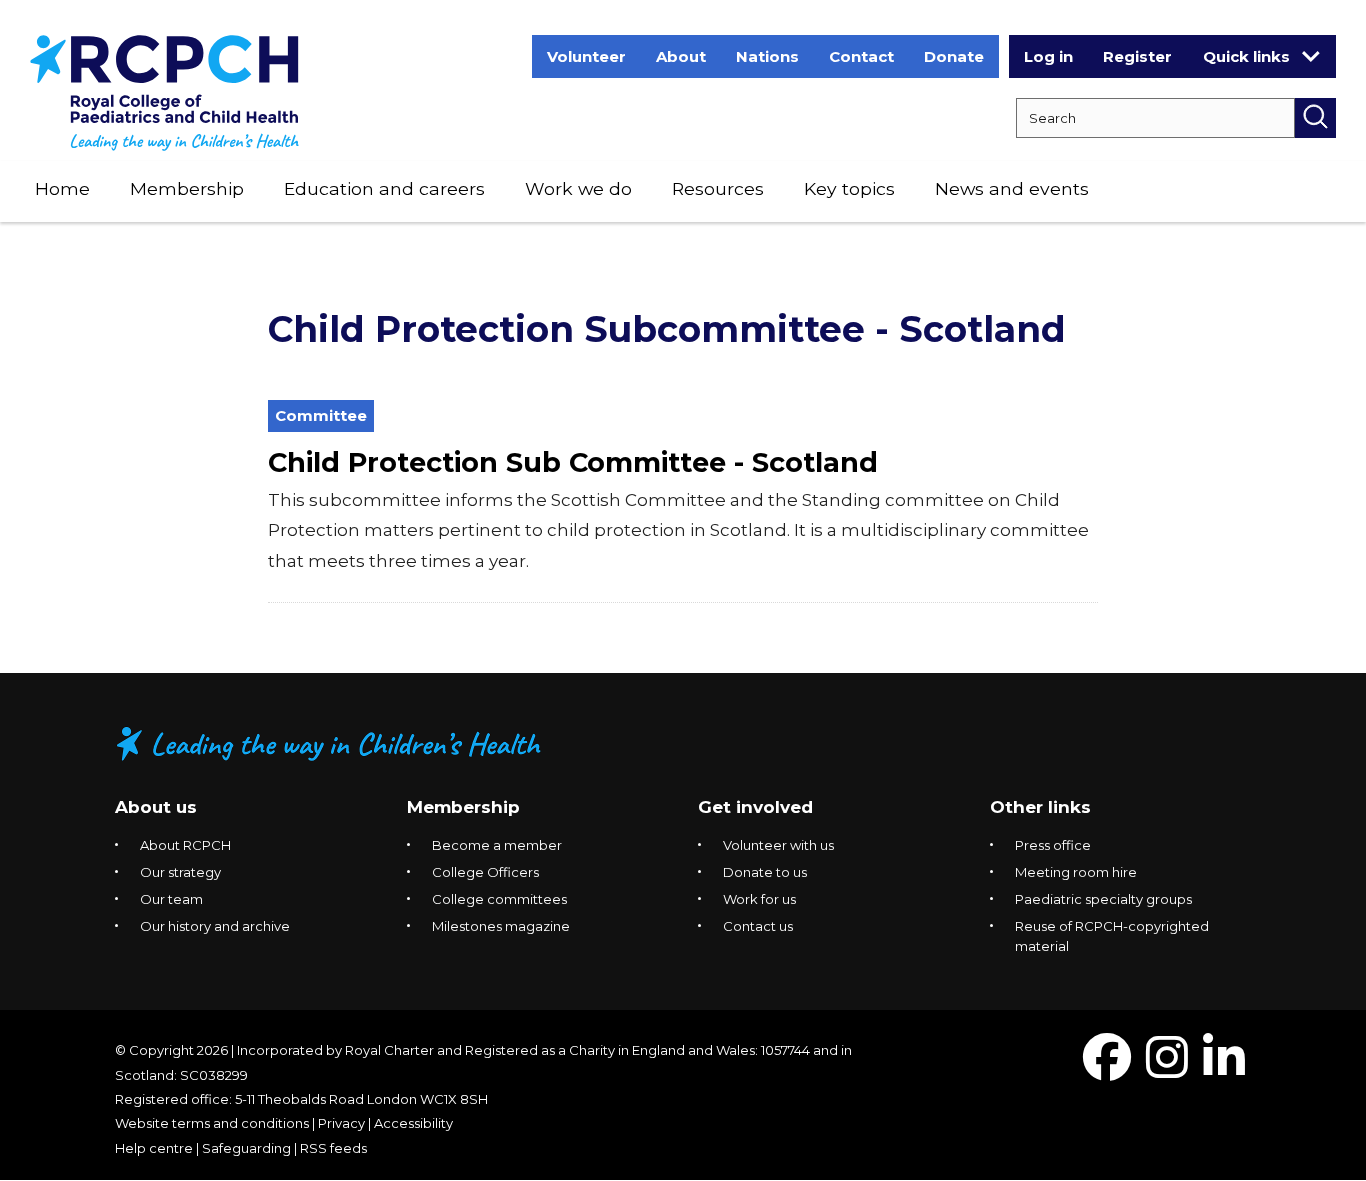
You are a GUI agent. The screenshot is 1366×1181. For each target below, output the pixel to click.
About (681, 56)
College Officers (485, 872)
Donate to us (765, 872)
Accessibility (413, 1123)
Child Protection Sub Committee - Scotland (573, 462)
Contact (861, 56)
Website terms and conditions (212, 1123)
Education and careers (384, 188)
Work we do (578, 188)
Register (1137, 56)
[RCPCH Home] (164, 91)
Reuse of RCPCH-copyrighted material (1112, 936)
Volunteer (586, 56)
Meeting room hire (1076, 872)
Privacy (341, 1123)
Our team (171, 899)
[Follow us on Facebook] (1107, 1069)
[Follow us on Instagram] (1167, 1069)
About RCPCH (185, 845)
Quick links (1246, 56)
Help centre (154, 1148)
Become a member (497, 845)
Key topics (849, 188)
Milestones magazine (501, 926)
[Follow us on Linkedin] (1224, 1069)
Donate (954, 56)
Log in (1048, 56)
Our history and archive (215, 926)
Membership (187, 188)
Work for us (759, 899)
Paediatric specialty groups (1103, 899)
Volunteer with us (778, 845)
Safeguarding (246, 1148)
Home (62, 188)
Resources (718, 188)
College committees (499, 899)
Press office (1053, 845)
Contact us (758, 926)
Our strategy (180, 872)
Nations (767, 56)
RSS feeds (333, 1148)
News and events (1012, 188)
